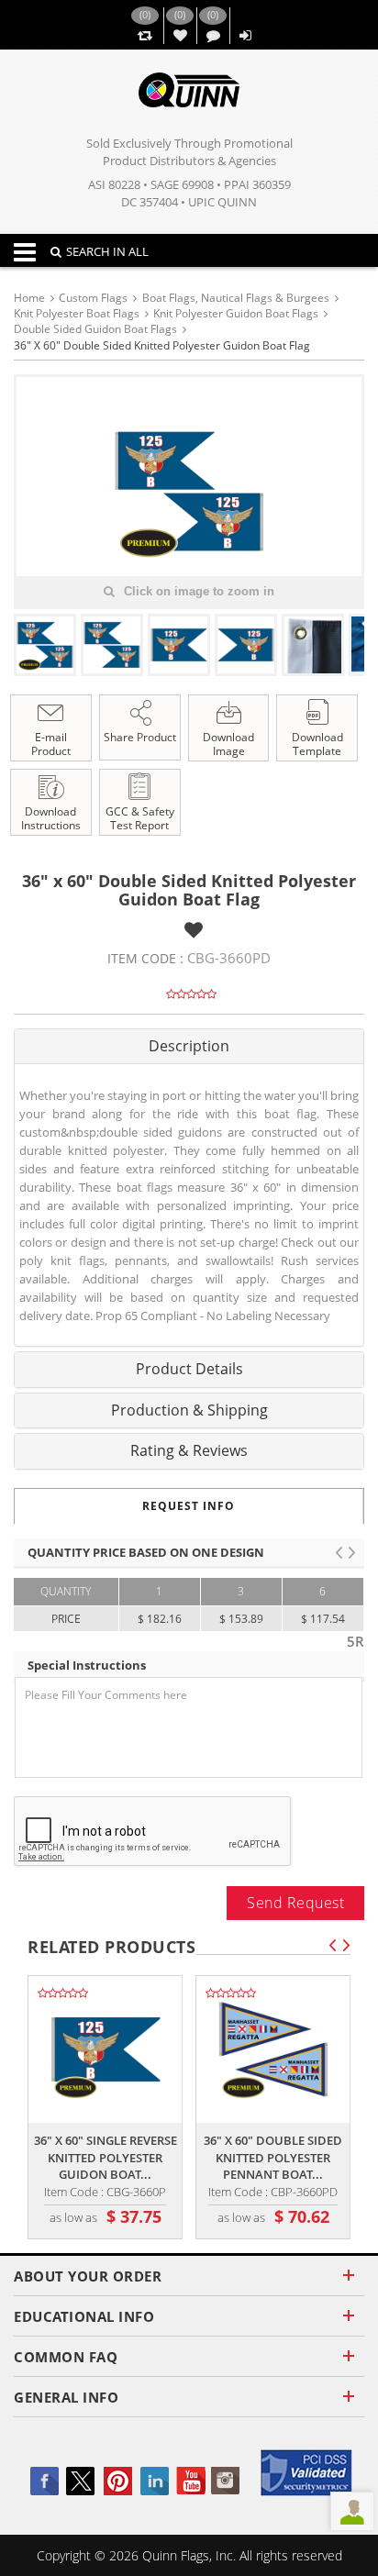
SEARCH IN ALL (107, 251)
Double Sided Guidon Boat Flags (95, 329)
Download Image (228, 744)
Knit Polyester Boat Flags (77, 313)
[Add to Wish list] (194, 930)
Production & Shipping (189, 1410)
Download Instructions (51, 818)
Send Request (295, 1903)
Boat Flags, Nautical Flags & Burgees (236, 298)
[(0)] (145, 36)
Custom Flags (93, 298)
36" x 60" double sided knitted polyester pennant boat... (273, 2157)
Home (29, 298)
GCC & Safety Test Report (140, 818)
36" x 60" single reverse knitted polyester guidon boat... (106, 2157)
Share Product (140, 737)
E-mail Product (51, 744)
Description (189, 1046)
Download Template (317, 744)
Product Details (189, 1369)
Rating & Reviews (189, 1450)
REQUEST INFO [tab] (189, 1506)
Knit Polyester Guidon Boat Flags (236, 313)
